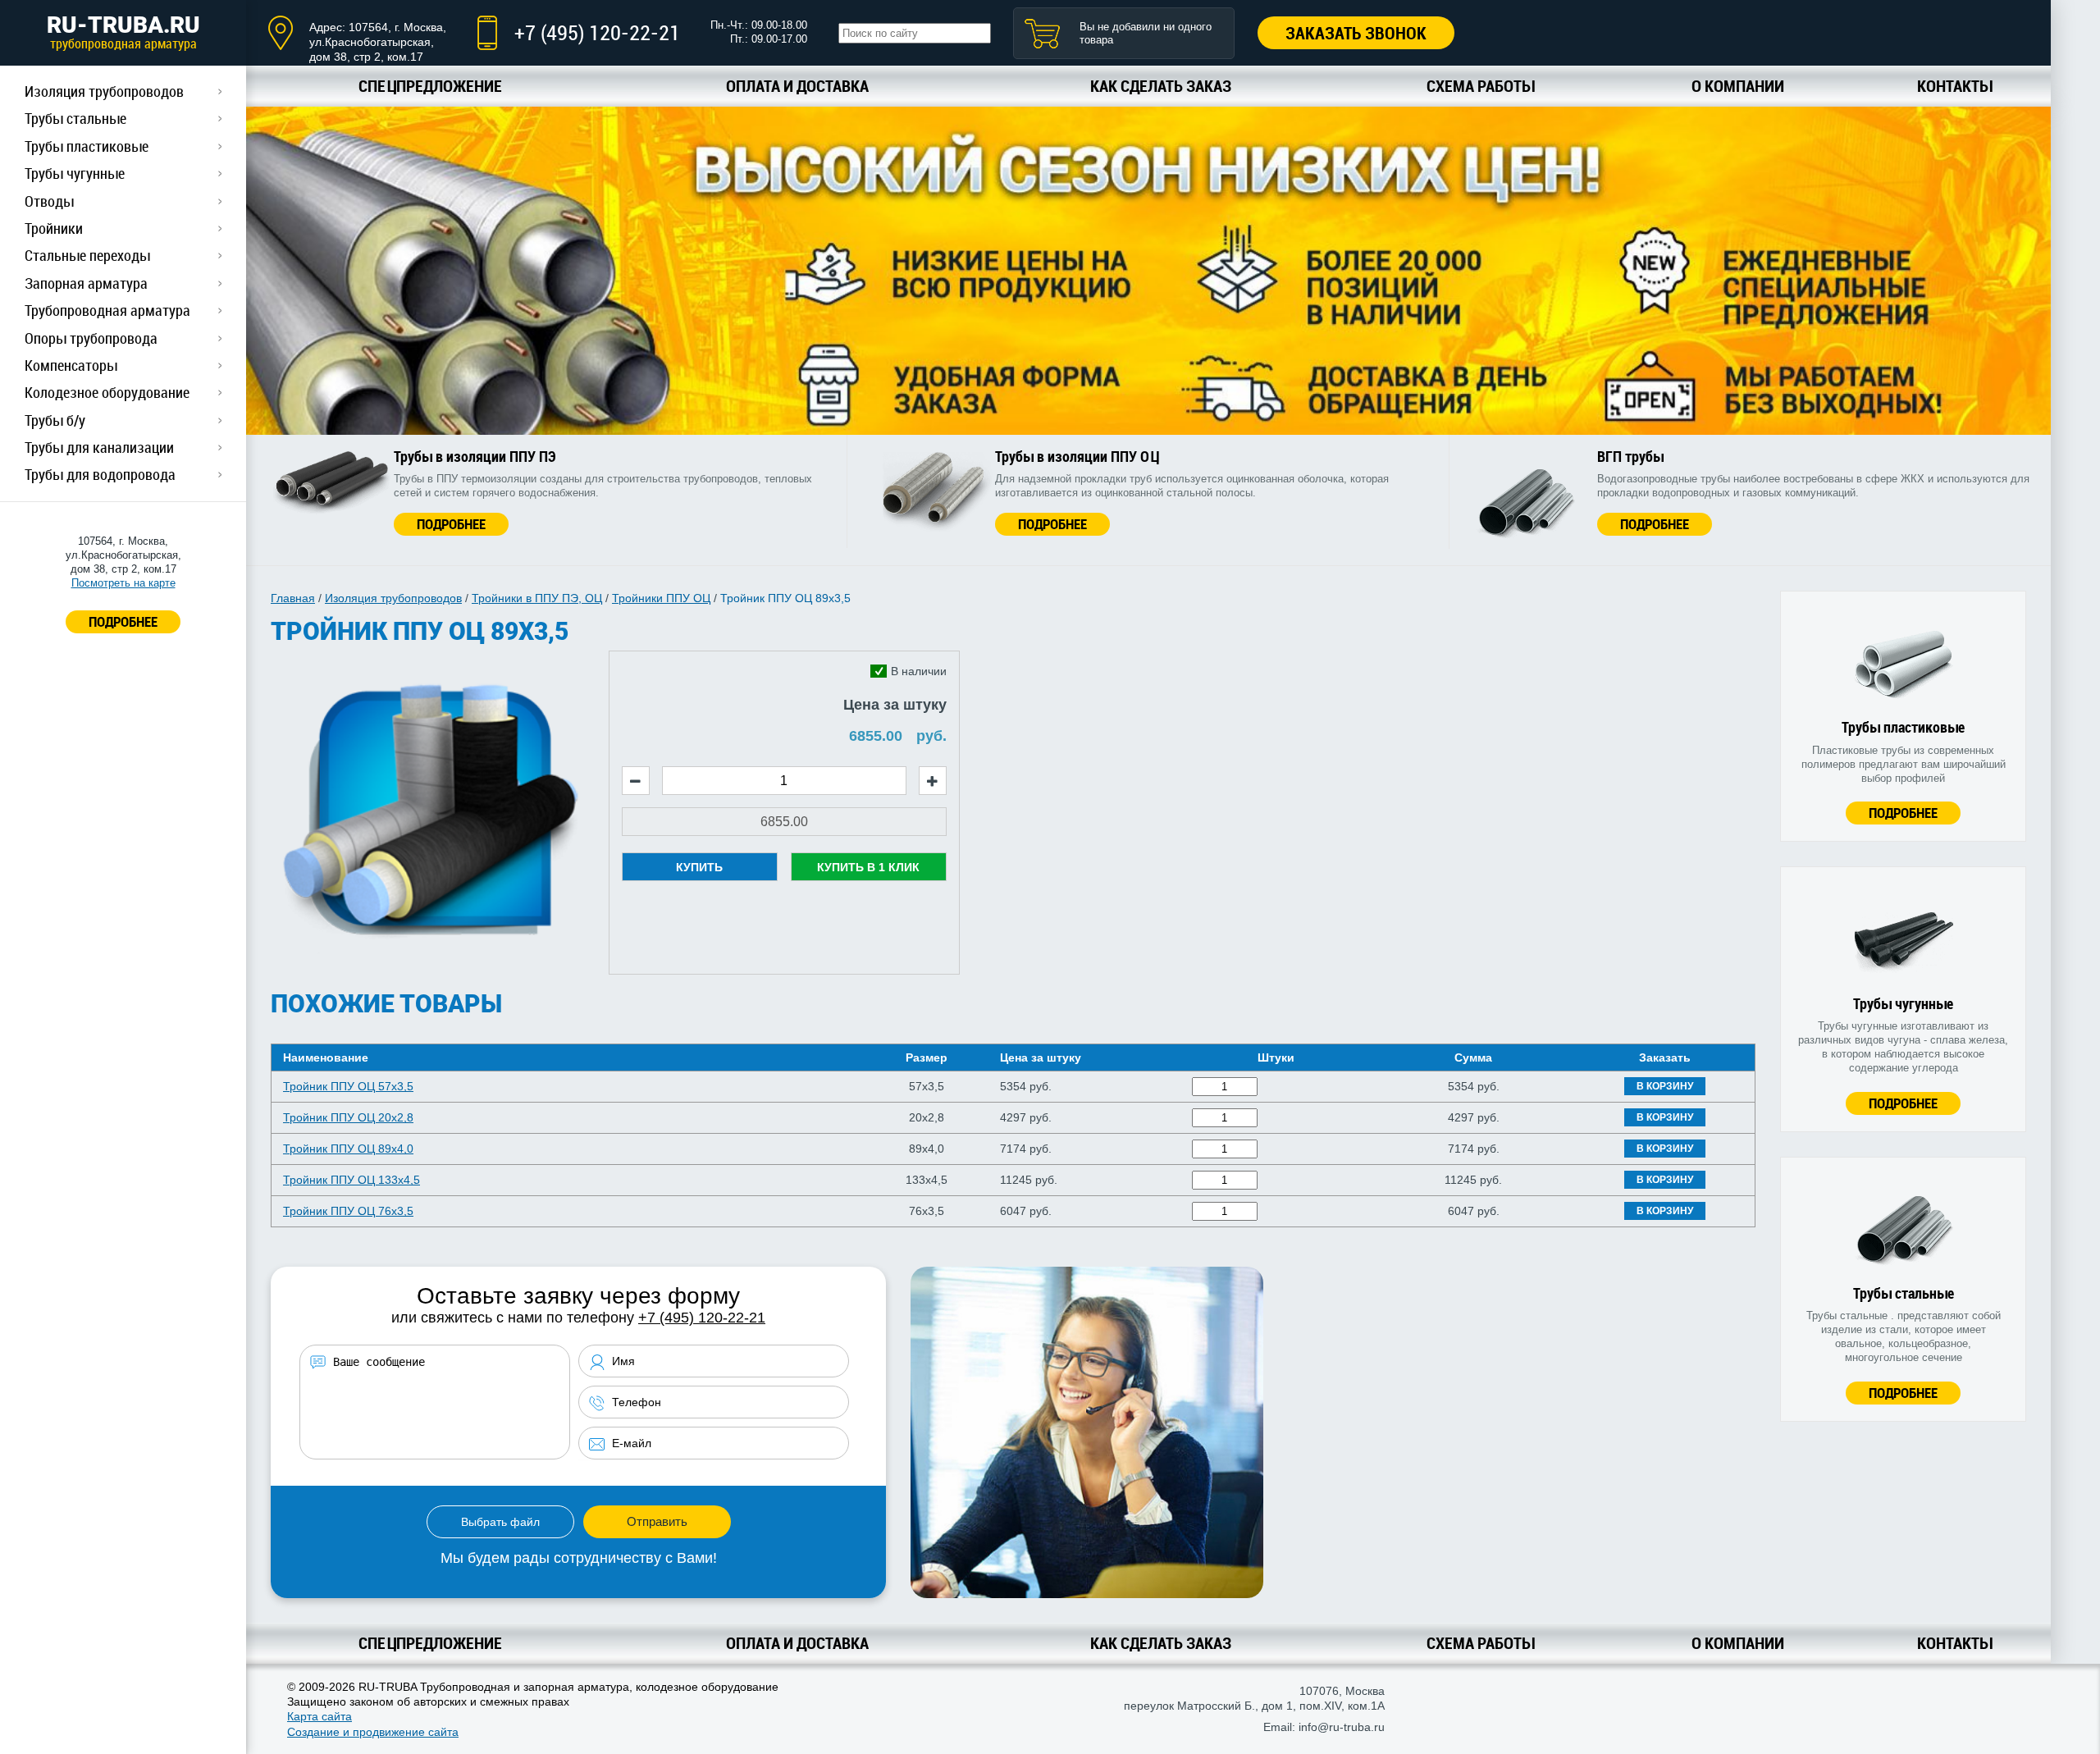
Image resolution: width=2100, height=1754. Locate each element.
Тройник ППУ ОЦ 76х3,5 (348, 1211)
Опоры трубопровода (91, 338)
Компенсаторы (71, 365)
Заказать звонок (1356, 33)
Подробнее (451, 524)
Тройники (54, 228)
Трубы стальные (75, 118)
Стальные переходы (87, 255)
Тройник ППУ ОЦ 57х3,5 (348, 1086)
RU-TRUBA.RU (123, 32)
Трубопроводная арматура (107, 310)
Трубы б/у (55, 420)
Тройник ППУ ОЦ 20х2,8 (348, 1117)
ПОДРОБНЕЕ (123, 621)
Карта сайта (320, 1716)
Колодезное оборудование (107, 392)
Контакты (1954, 86)
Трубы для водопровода (100, 474)
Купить (699, 867)
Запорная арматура (86, 283)
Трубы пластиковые (87, 146)
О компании (1738, 86)
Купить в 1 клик (868, 867)
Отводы (49, 201)
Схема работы (1480, 86)
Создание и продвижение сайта (373, 1732)
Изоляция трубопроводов (104, 91)
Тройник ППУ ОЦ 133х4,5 (352, 1180)
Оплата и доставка (797, 86)
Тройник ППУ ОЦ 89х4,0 (348, 1149)
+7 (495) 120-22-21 (597, 32)
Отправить (657, 1521)
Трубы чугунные (75, 173)
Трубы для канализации (99, 447)
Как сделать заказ (1161, 86)
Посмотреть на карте (123, 583)
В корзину (1665, 1086)
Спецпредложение (430, 86)
